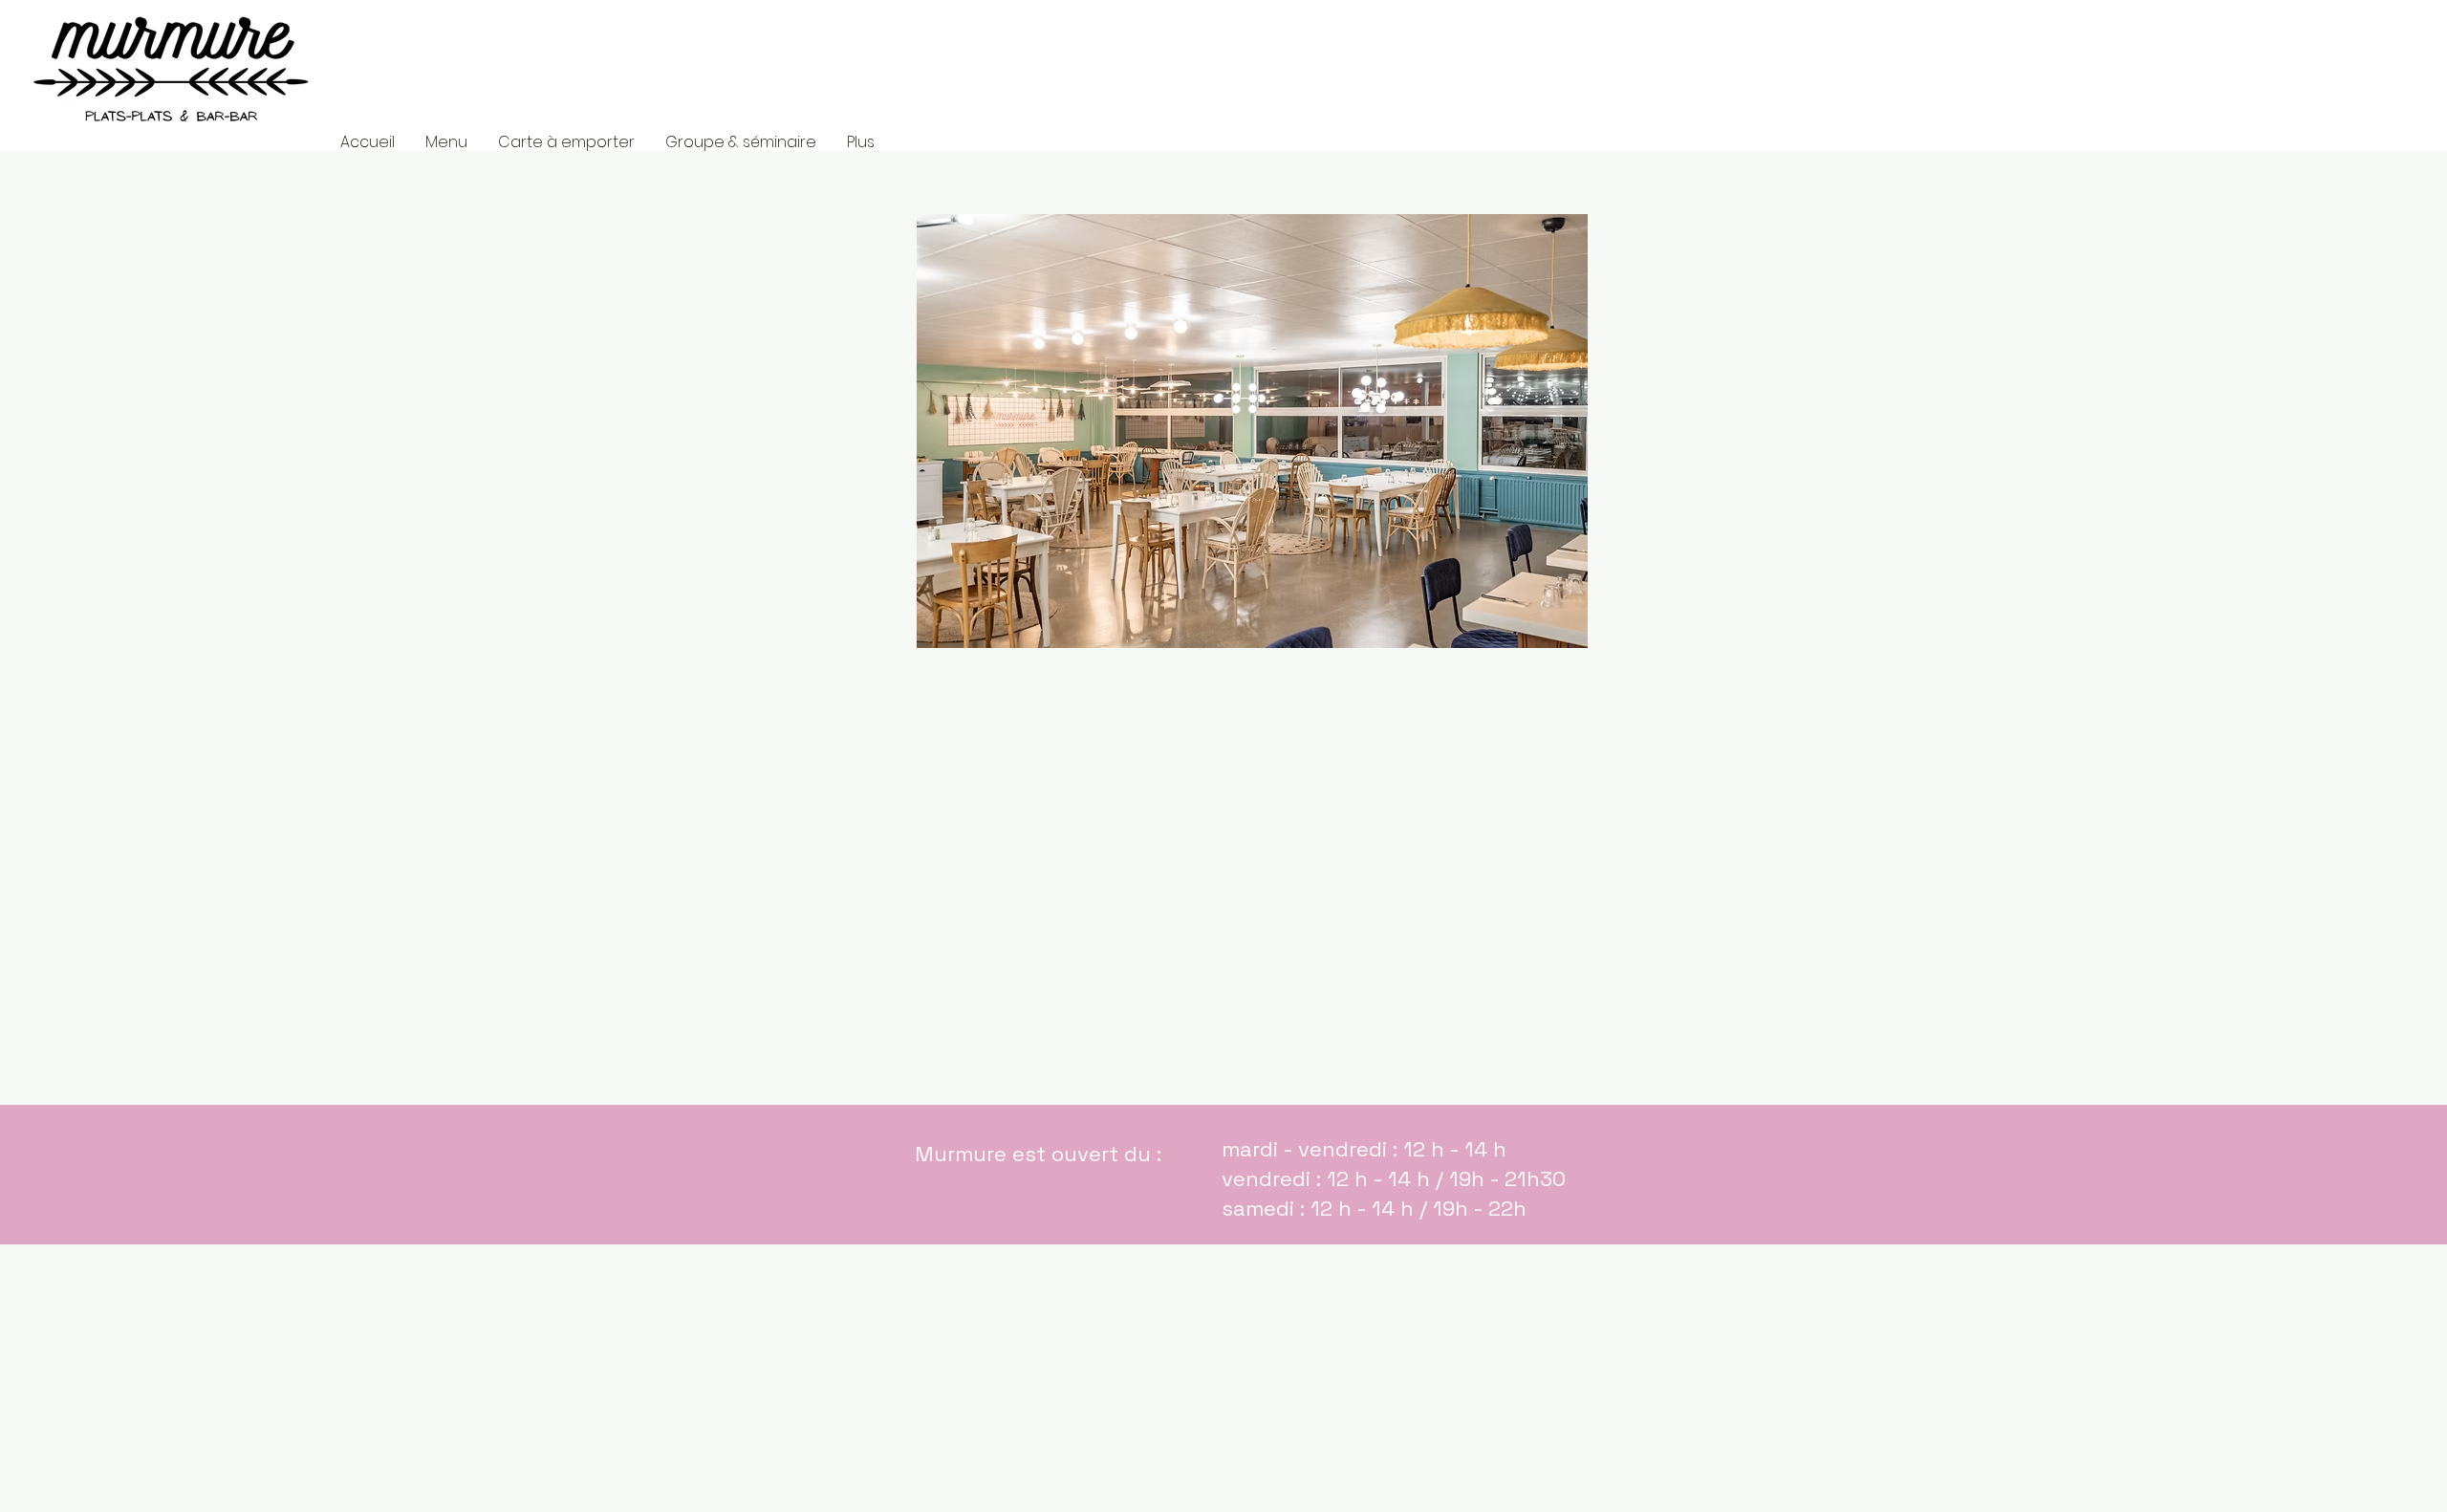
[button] (1252, 431)
